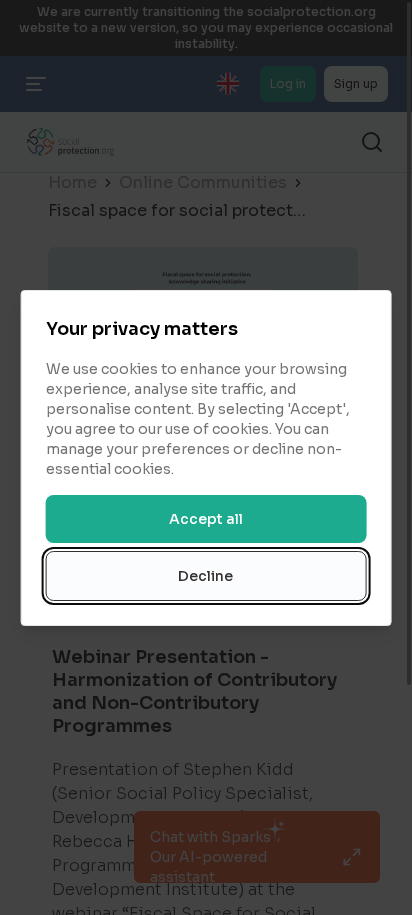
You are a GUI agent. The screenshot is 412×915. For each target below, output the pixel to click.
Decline (205, 576)
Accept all (206, 519)
